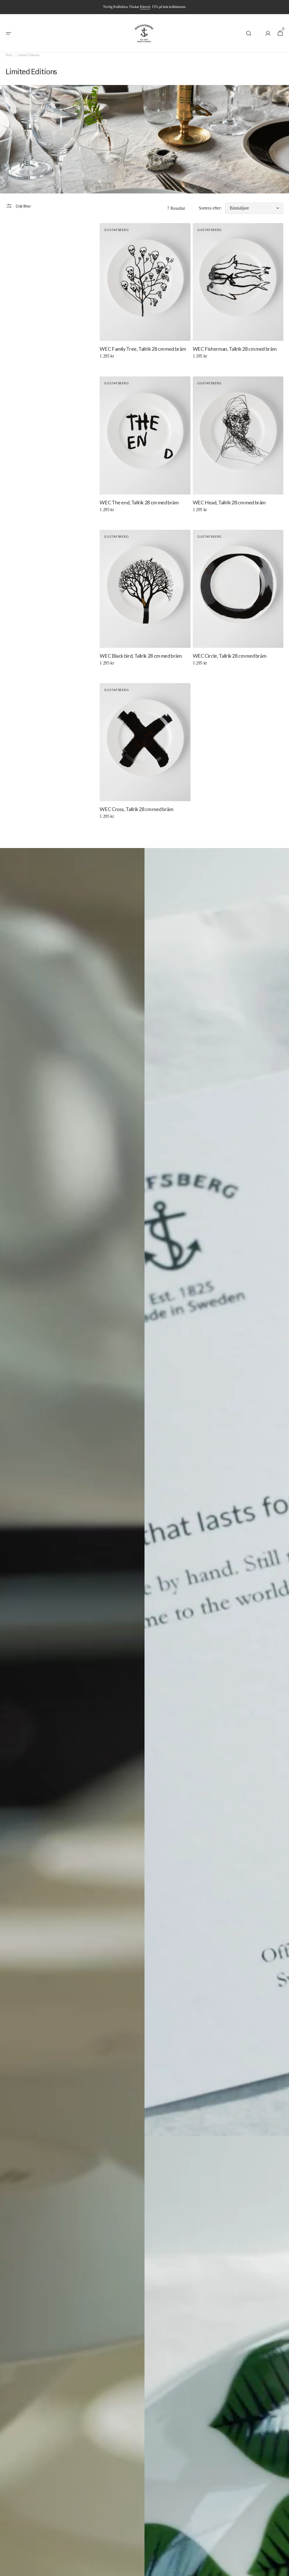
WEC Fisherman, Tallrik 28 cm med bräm (235, 349)
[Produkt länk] (145, 296)
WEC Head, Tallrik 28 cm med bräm (229, 502)
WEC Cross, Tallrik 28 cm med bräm (136, 809)
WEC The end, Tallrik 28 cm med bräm (139, 502)
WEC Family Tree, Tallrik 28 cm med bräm (143, 349)
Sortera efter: (210, 208)
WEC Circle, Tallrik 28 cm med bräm (230, 656)
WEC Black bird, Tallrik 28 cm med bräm (141, 656)
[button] (8, 33)
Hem (9, 55)
